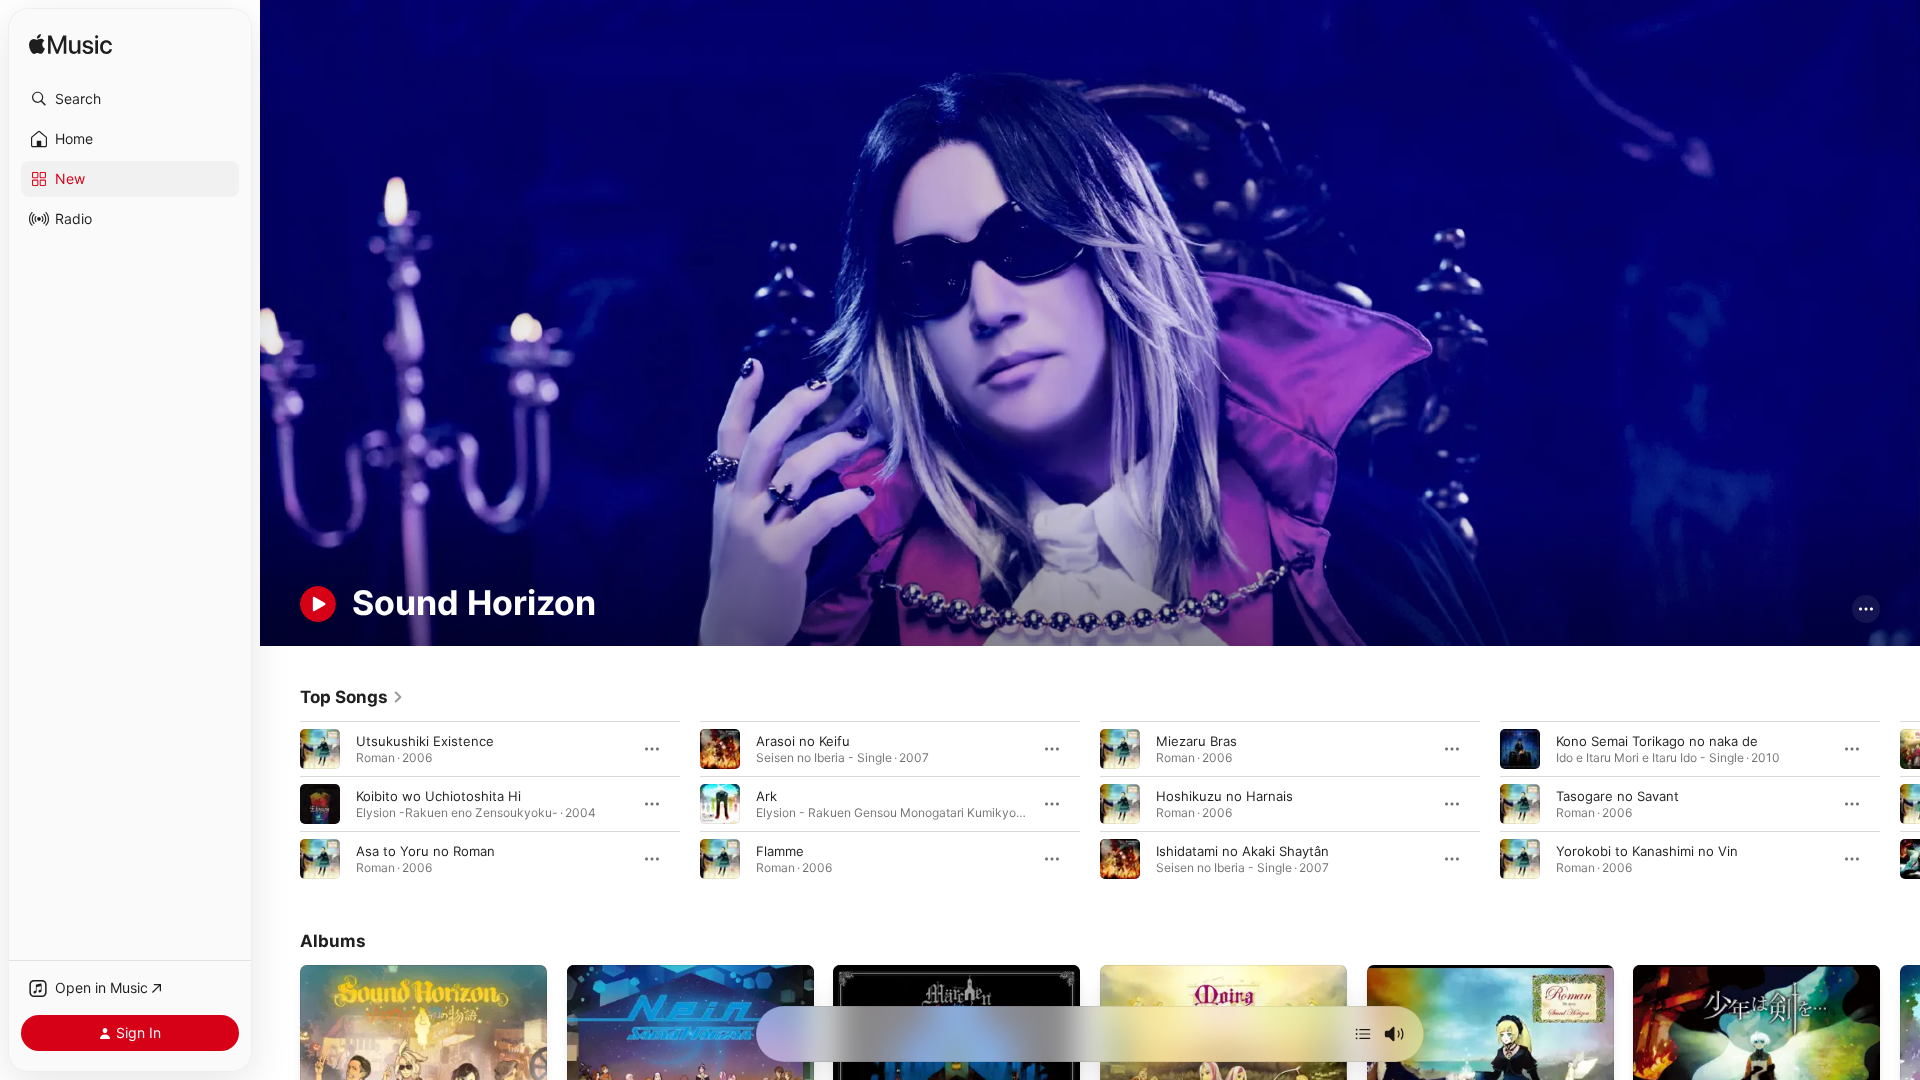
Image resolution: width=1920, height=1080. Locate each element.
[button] (130, 99)
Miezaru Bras (1196, 740)
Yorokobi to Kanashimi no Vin (1647, 850)
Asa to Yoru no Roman (425, 850)
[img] (70, 45)
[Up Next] (1363, 1034)
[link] (352, 697)
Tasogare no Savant (1617, 795)
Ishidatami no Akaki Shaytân (1242, 850)
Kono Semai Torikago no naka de (1657, 740)
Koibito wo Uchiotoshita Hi (438, 795)
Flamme (780, 850)
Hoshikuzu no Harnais (1224, 795)
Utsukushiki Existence (425, 740)
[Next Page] (1900, 803)
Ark (766, 795)
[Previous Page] (280, 803)
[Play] (318, 604)
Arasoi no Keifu (803, 740)
